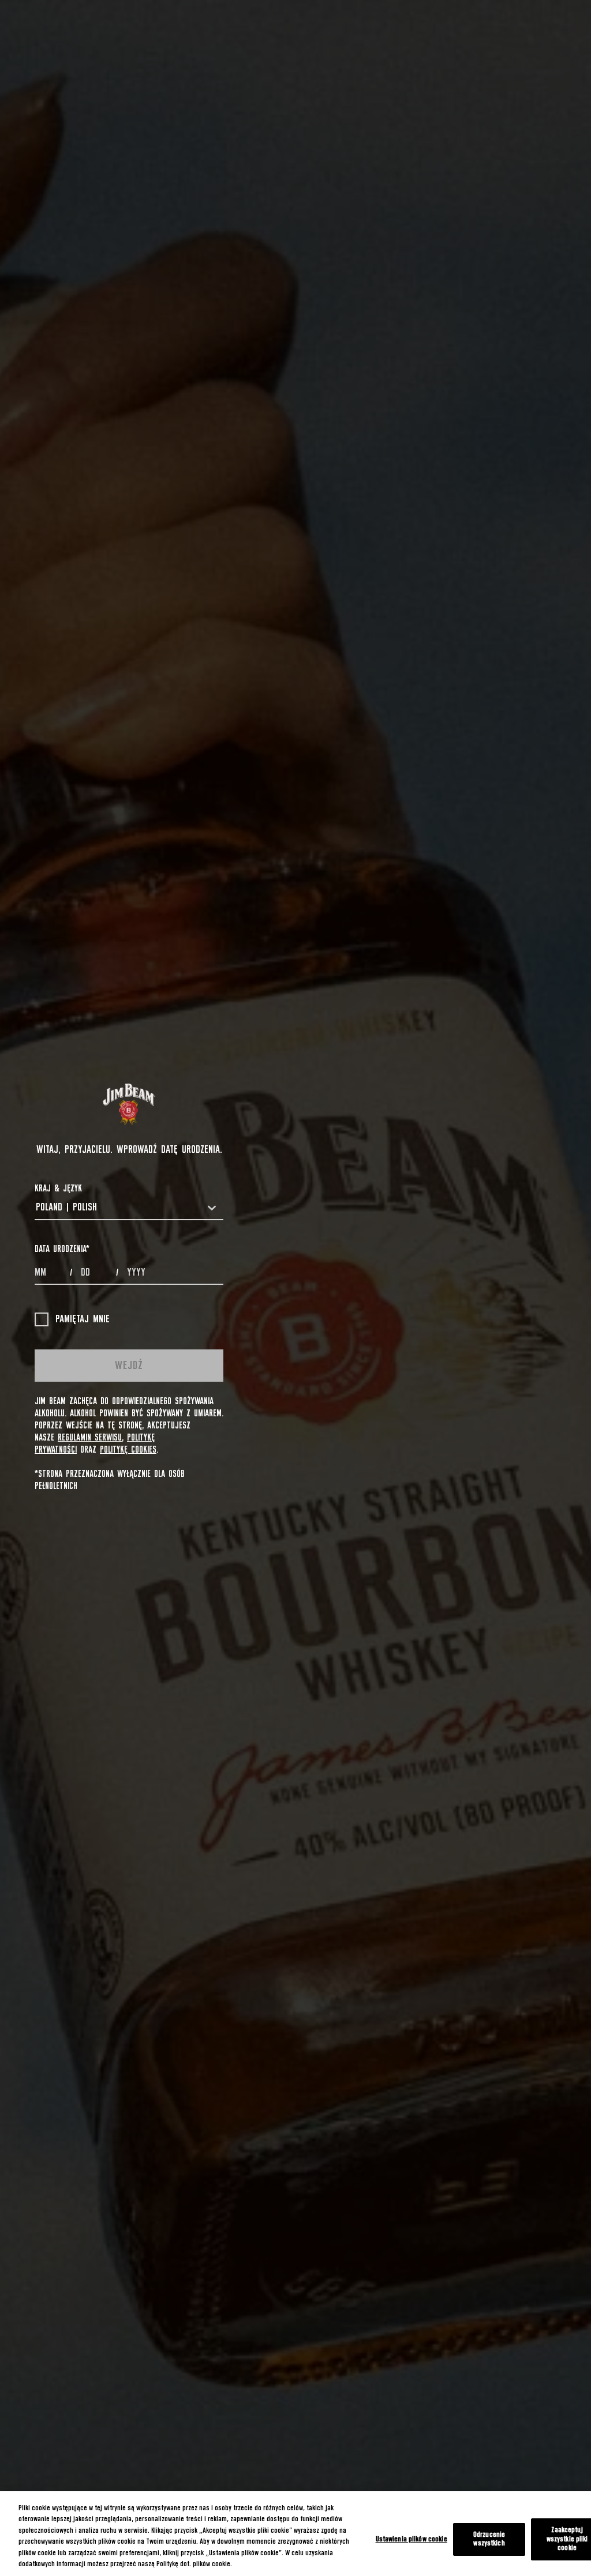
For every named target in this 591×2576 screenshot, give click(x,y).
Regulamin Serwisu (90, 1438)
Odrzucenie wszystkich (489, 2539)
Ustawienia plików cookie (412, 2539)
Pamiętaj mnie (83, 1319)
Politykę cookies (128, 1450)
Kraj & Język (58, 1189)
